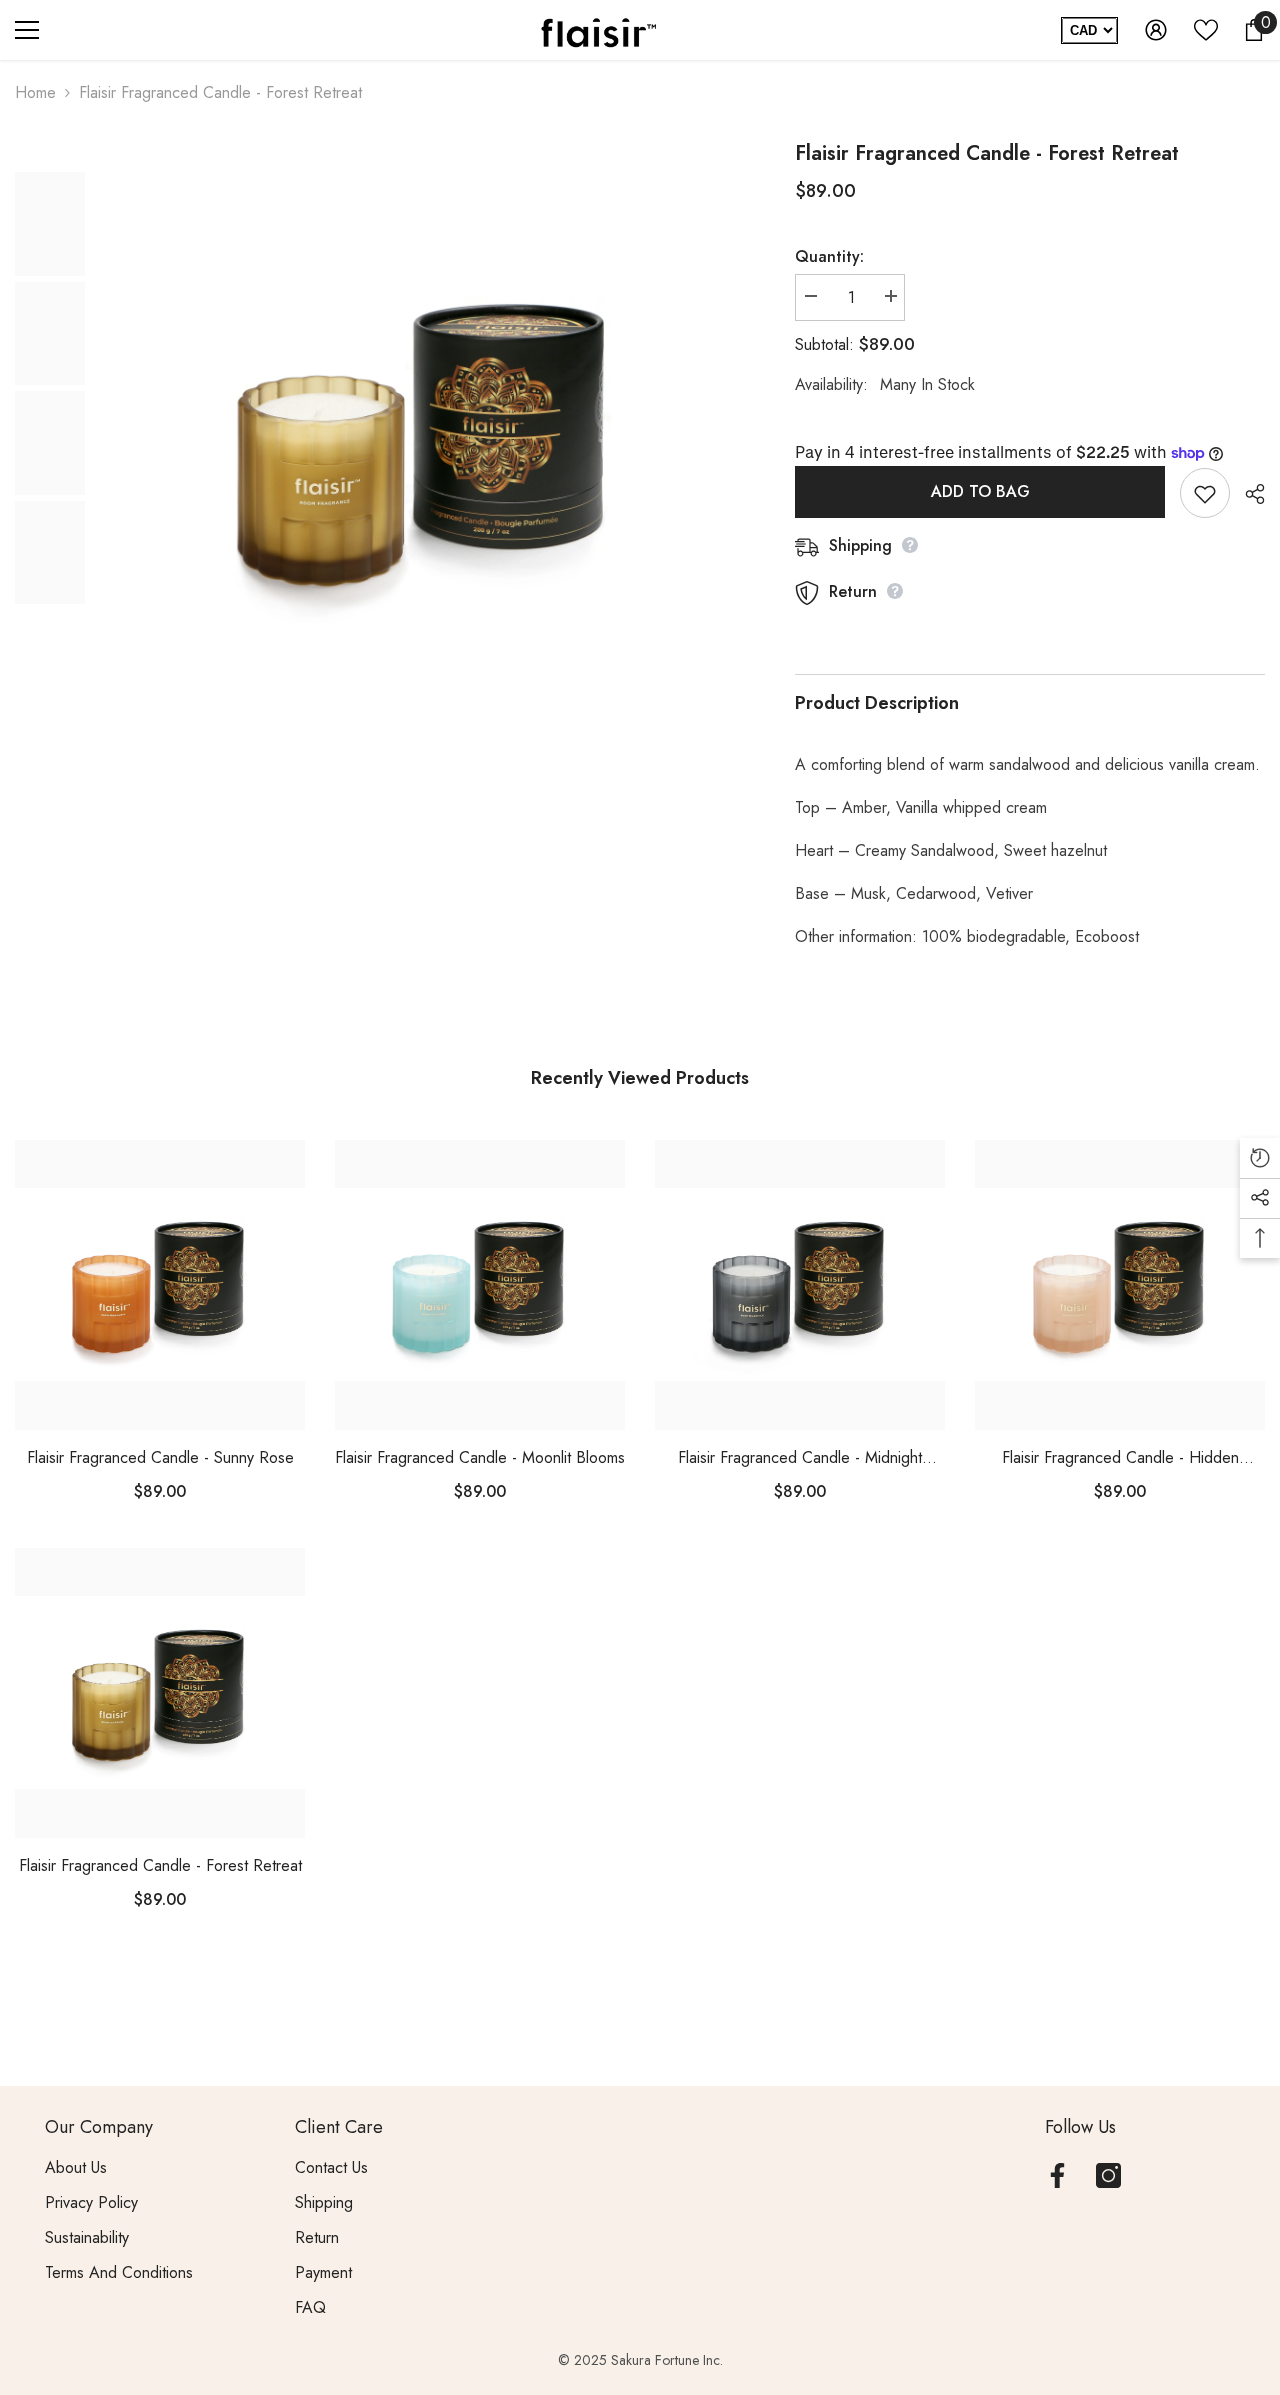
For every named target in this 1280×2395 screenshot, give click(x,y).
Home (35, 92)
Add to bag (980, 491)
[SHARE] (1247, 494)
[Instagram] (1108, 2175)
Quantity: (829, 256)
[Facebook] (1057, 2175)
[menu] (27, 30)
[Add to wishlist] (1205, 493)
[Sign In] (1156, 30)
